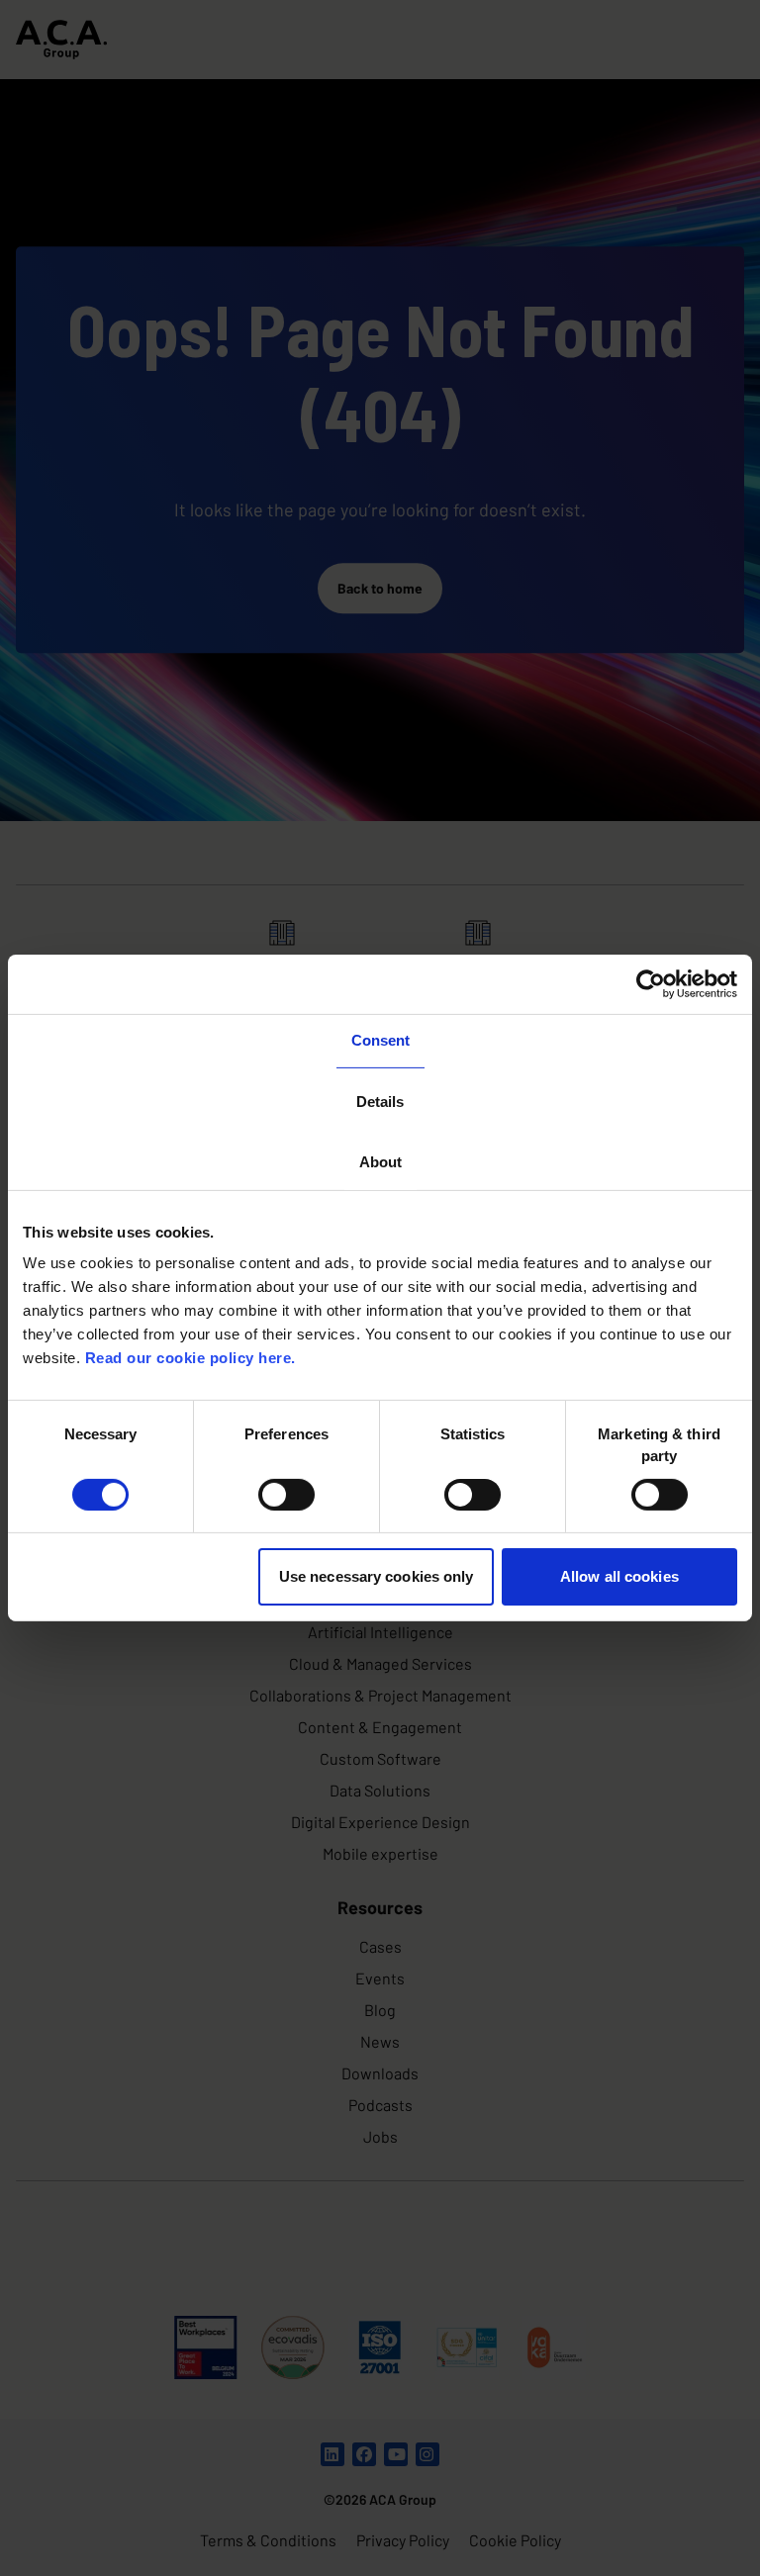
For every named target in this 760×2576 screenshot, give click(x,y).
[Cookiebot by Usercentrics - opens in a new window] (651, 984)
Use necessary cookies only (377, 1576)
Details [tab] (380, 1101)
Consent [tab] (380, 1040)
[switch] (286, 1495)
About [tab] (380, 1162)
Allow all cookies (619, 1576)
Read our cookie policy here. (190, 1358)
